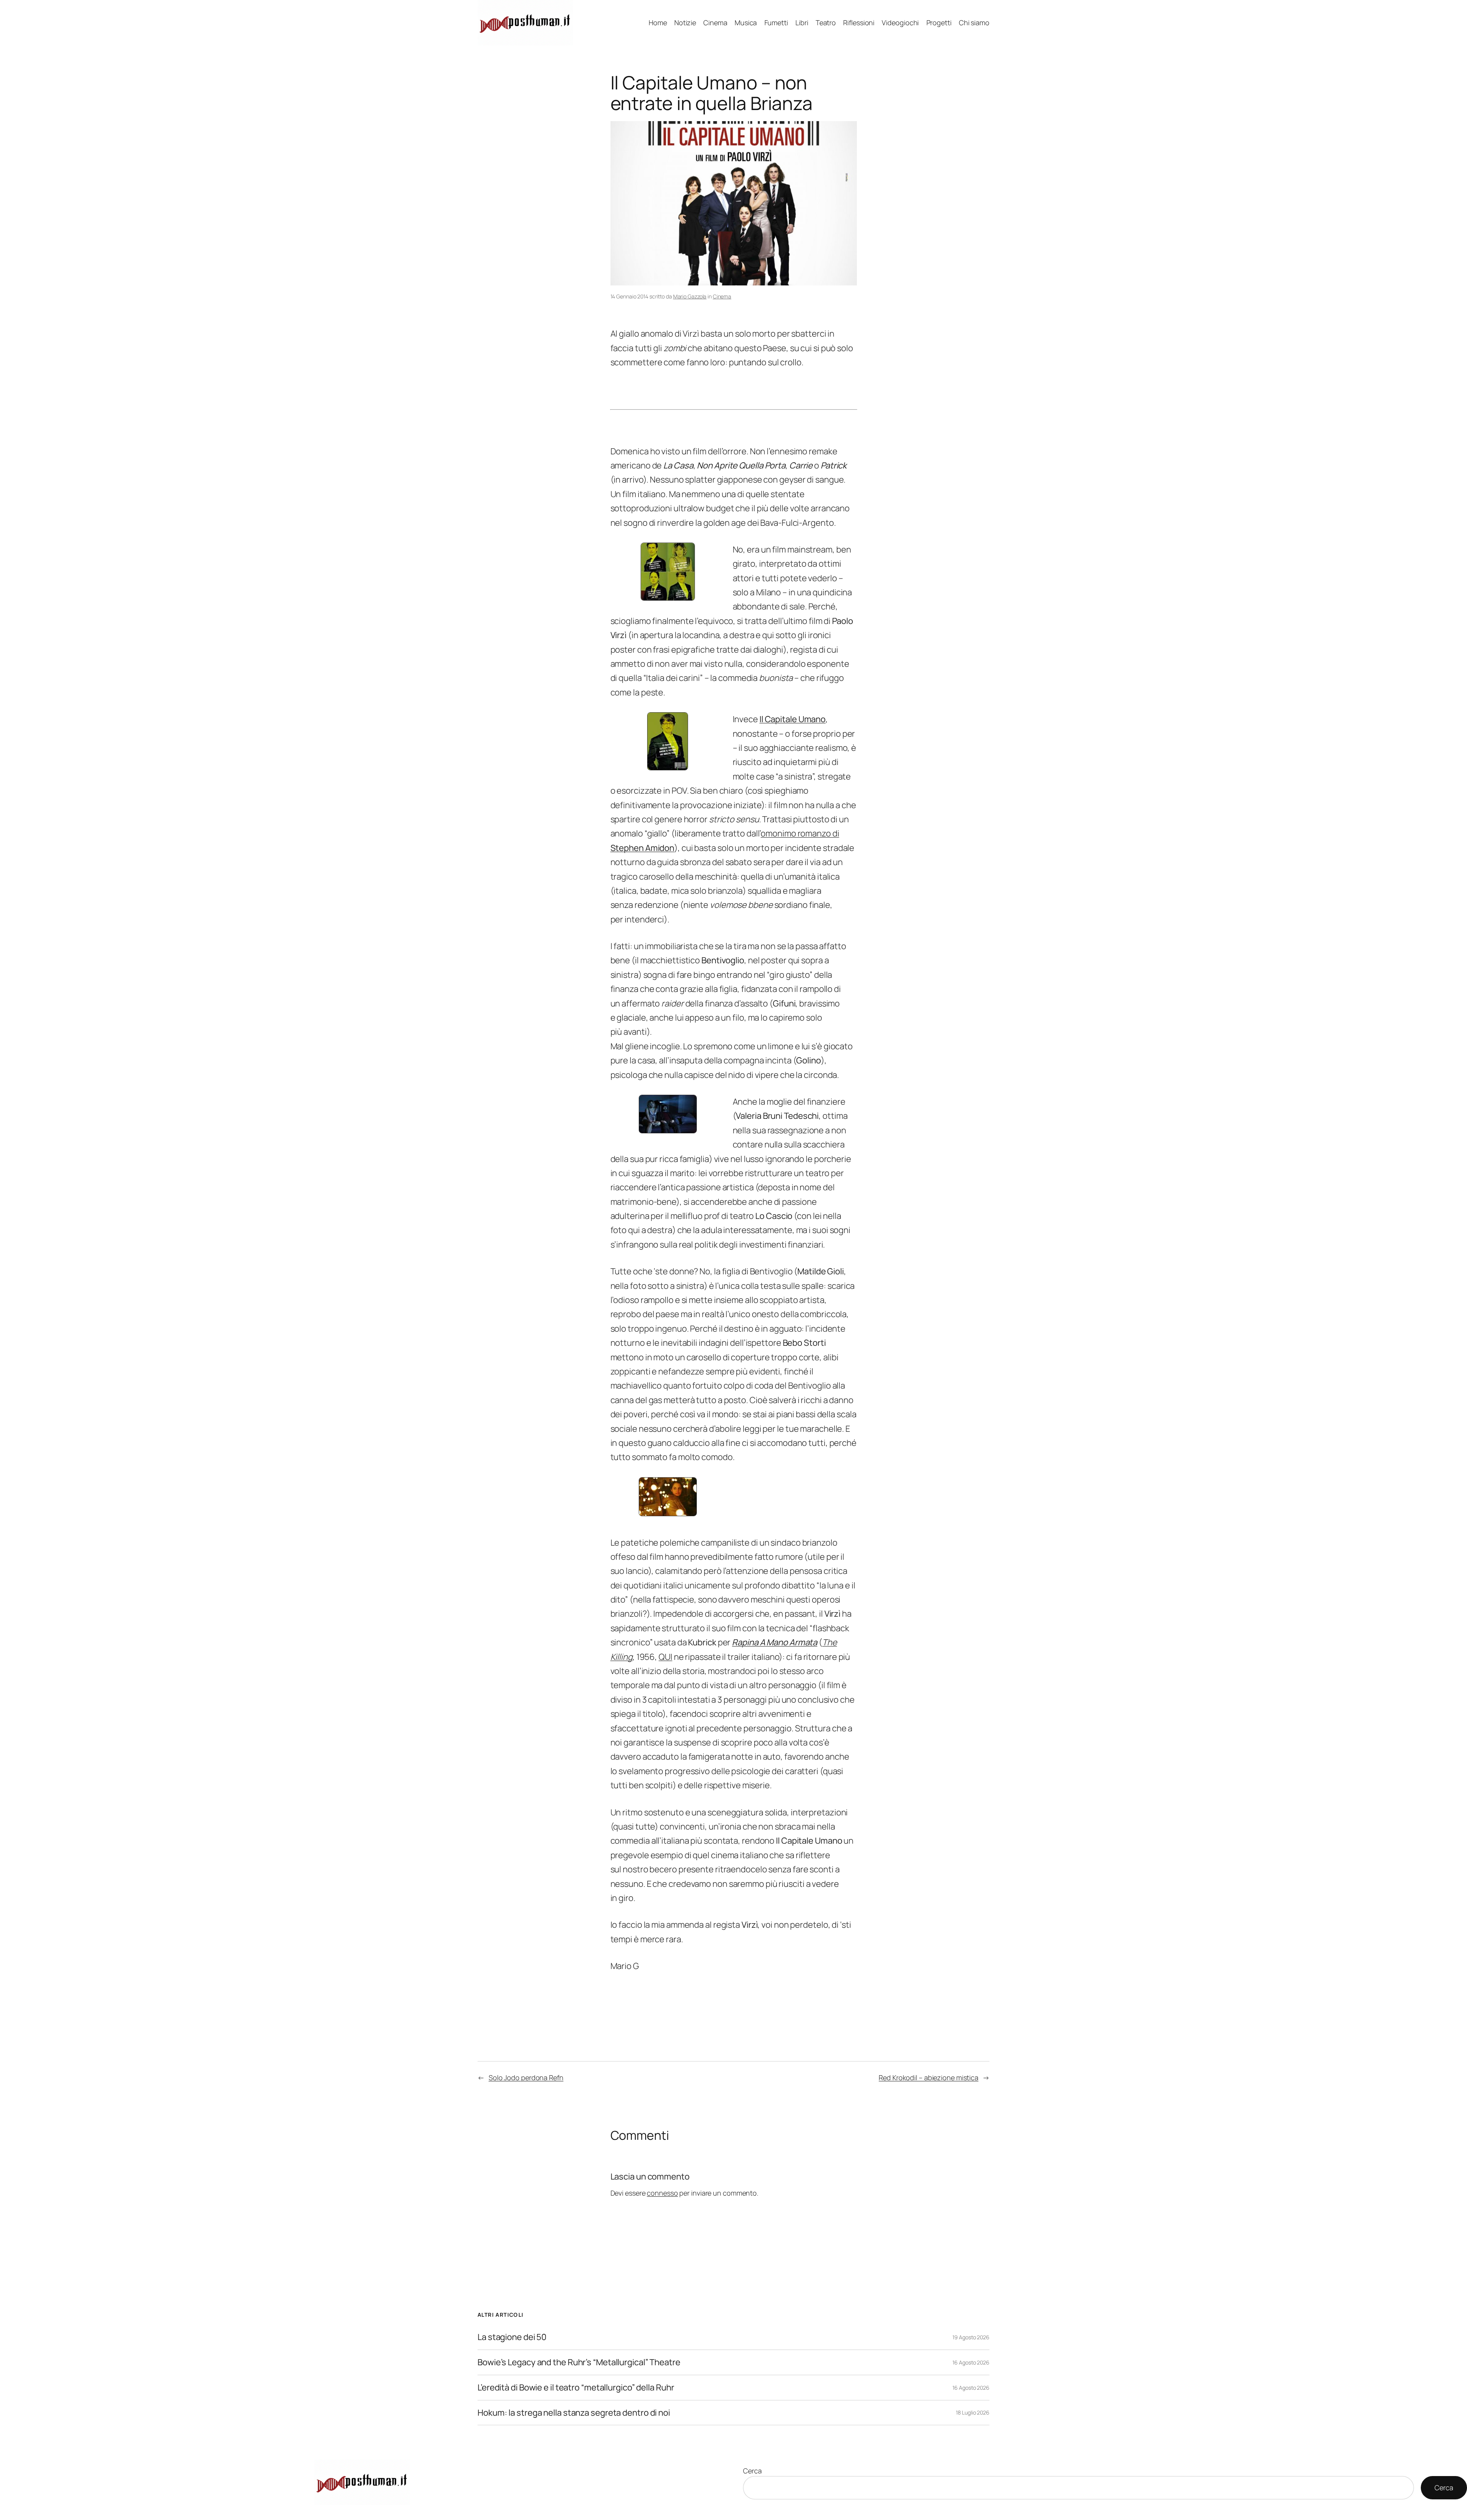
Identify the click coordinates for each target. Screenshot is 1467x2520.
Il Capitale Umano (793, 719)
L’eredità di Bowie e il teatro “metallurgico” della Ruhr (576, 2388)
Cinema (722, 296)
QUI (665, 1657)
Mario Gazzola (690, 296)
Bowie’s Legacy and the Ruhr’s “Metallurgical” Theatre (579, 2362)
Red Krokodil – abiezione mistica (929, 2078)
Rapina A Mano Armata (775, 1642)
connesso (662, 2193)
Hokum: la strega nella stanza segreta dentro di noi (574, 2413)
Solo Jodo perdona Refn (526, 2078)
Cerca (752, 2471)
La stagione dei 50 (512, 2337)
